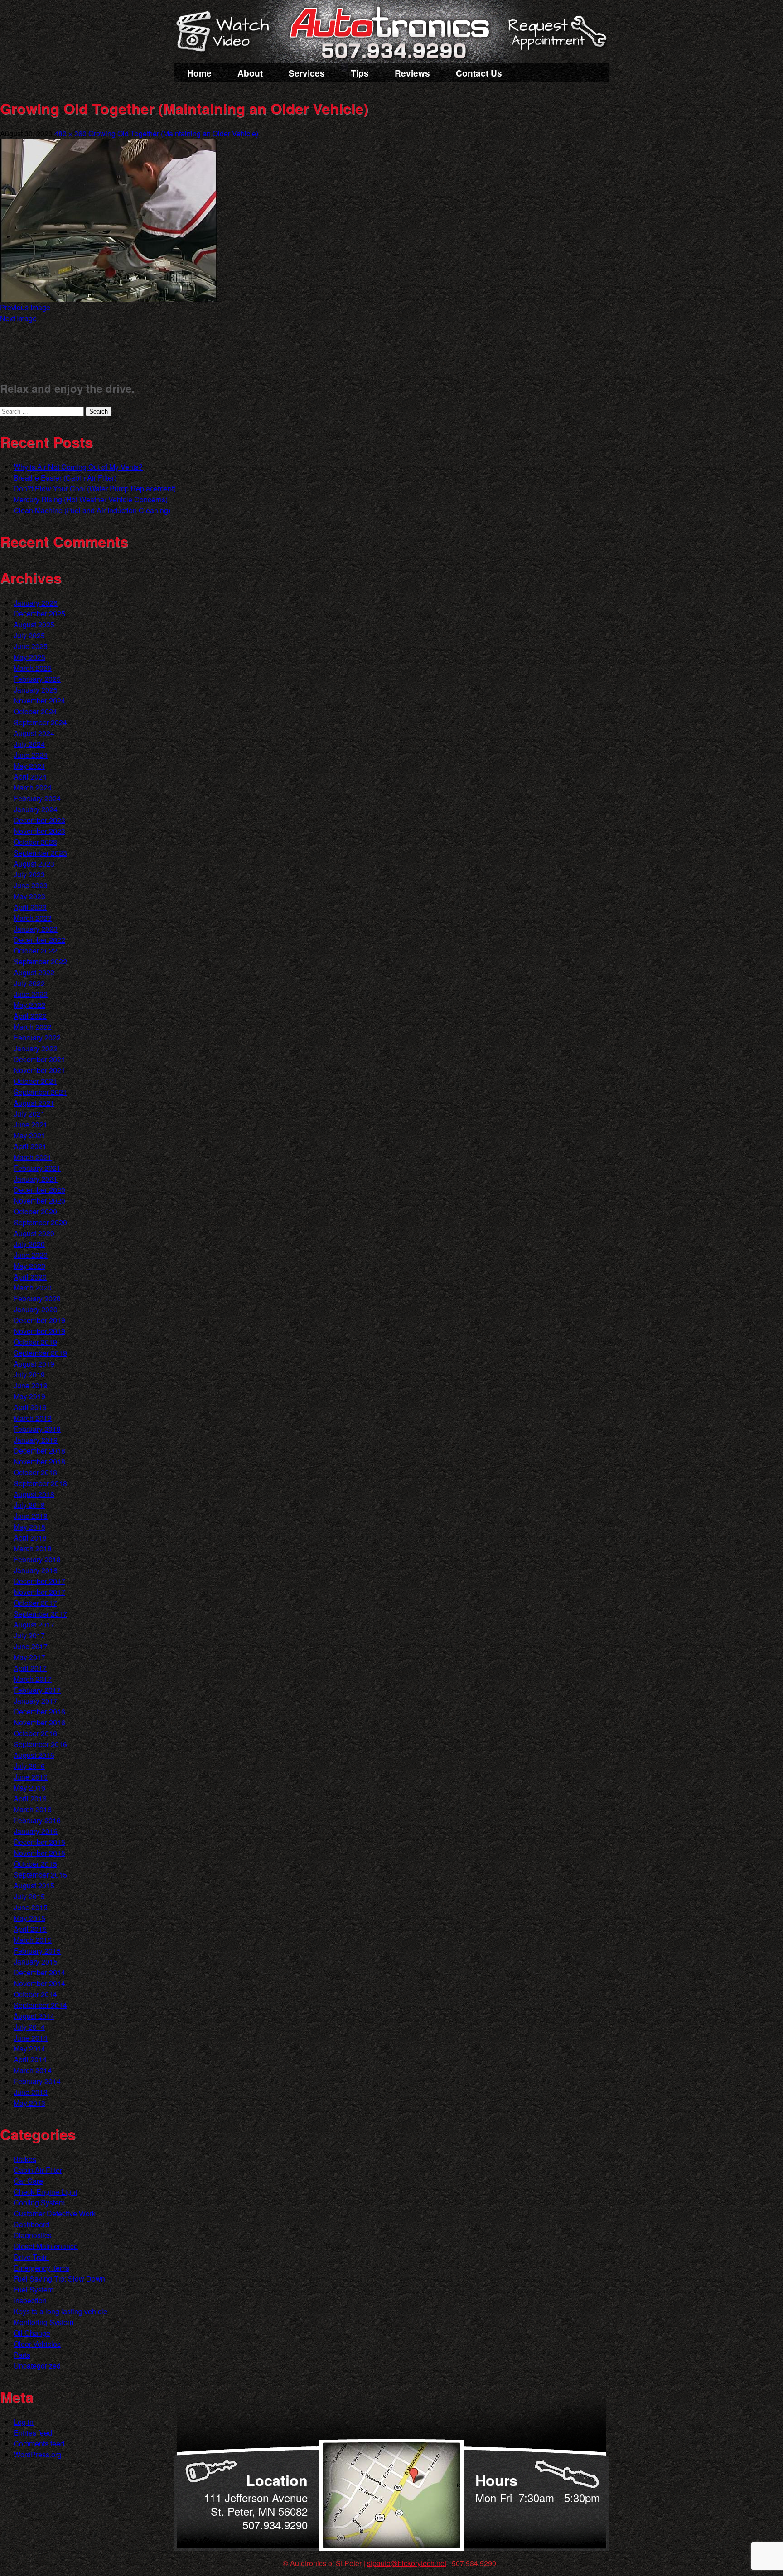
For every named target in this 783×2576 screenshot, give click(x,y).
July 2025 (29, 635)
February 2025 (37, 679)
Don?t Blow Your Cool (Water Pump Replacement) (95, 489)
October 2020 (35, 1211)
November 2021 (39, 1070)
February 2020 (37, 1298)
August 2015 (34, 1885)
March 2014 (33, 2070)
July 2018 (29, 1505)
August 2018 (34, 1494)
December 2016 (39, 1712)
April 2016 (30, 1798)
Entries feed (33, 2433)
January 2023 (36, 929)
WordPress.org (38, 2454)
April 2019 (30, 1407)
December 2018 (39, 1451)
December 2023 (39, 820)
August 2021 (34, 1103)
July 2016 (29, 1766)
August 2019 (34, 1364)
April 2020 (30, 1277)
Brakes (25, 2159)
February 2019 (37, 1429)
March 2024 (33, 787)
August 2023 (34, 864)
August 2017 (34, 1625)
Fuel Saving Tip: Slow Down (59, 2279)
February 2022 (37, 1038)
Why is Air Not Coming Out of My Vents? (78, 467)
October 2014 (35, 1994)
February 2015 (37, 1951)
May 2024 (29, 766)
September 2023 (40, 853)
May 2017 (29, 1657)
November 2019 (39, 1331)
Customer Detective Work (55, 2213)
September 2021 (40, 1092)
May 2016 (29, 1788)
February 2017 (37, 1690)
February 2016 (37, 1820)
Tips (360, 73)
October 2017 (35, 1603)
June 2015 (31, 1907)
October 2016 (35, 1733)
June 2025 (31, 646)
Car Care (28, 2181)
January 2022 (36, 1048)
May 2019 (29, 1396)
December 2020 (39, 1190)
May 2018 (29, 1527)
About (250, 73)
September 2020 (40, 1222)
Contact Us (479, 73)
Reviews (412, 73)
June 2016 (31, 1777)
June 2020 (31, 1255)
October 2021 (35, 1081)
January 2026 (36, 603)
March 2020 (33, 1288)
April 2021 (30, 1146)
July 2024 (29, 744)
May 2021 (29, 1135)
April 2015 (30, 1929)
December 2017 (39, 1581)
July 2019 (29, 1375)
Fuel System (34, 2290)
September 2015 (40, 1875)
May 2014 (29, 2049)
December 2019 (39, 1320)
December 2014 (39, 1972)
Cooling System (39, 2203)
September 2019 (40, 1353)
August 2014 (34, 2016)
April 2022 (30, 1016)
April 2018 (30, 1538)
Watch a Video (227, 33)
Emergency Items (41, 2268)
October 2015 (35, 1864)
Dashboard (31, 2224)
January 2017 (36, 1701)
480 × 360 (70, 133)
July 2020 (29, 1244)
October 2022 (35, 951)
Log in (24, 2422)
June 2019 (31, 1385)
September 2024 (40, 722)
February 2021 (37, 1168)
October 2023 (35, 842)
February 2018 (37, 1559)
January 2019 (36, 1440)
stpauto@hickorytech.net (407, 2563)
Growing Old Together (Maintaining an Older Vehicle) (173, 133)
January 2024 (36, 809)
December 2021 (39, 1059)
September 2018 (40, 1483)
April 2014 (30, 2059)
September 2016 (40, 1744)
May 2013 (29, 2103)
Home (199, 73)
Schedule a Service (556, 38)
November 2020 (39, 1201)
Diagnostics (33, 2235)
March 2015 (33, 1940)
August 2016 (34, 1755)
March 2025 (33, 668)
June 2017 (31, 1646)
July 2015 (29, 1896)
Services (307, 73)
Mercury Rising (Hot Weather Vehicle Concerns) (91, 499)
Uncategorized (37, 2366)
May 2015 (29, 1918)
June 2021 (31, 1124)
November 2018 (39, 1461)
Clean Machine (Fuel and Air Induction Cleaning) (92, 510)
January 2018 (36, 1570)
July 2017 (29, 1635)
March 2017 (33, 1679)
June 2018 (31, 1516)
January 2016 (36, 1831)
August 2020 (34, 1233)
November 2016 (39, 1722)
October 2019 (35, 1342)
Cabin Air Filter (38, 2170)
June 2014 (31, 2038)
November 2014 (39, 1983)
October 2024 (35, 711)
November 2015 (39, 1853)
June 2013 (31, 2092)
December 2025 (39, 614)
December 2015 (39, 1842)
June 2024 (31, 755)
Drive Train (31, 2257)
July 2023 (29, 874)
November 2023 (39, 831)
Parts (22, 2355)
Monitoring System (43, 2322)
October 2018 (35, 1472)
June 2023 (31, 885)
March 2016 (33, 1809)
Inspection (30, 2300)
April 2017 (30, 1668)
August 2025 (34, 624)
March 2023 (33, 918)
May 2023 (29, 896)
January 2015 (36, 1962)
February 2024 (37, 798)
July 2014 (29, 2027)
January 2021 (36, 1179)
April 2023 (30, 907)
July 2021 (29, 1114)
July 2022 (29, 983)
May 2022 (29, 1005)
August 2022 (34, 972)
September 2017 (40, 1614)
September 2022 (40, 961)
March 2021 (33, 1157)
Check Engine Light (45, 2192)
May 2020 (29, 1266)
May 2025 (29, 657)
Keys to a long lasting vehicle (60, 2311)
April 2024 (30, 777)
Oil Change (32, 2333)
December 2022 (39, 940)
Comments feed (39, 2444)
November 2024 (39, 701)
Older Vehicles (37, 2344)
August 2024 (34, 733)
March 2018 (33, 1548)
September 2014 (40, 2005)
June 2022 (31, 994)
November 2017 (39, 1592)
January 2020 (36, 1309)
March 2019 (33, 1418)
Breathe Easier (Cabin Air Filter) (65, 478)
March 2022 (33, 1027)
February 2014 (37, 2081)
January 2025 (36, 690)
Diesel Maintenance (46, 2246)
